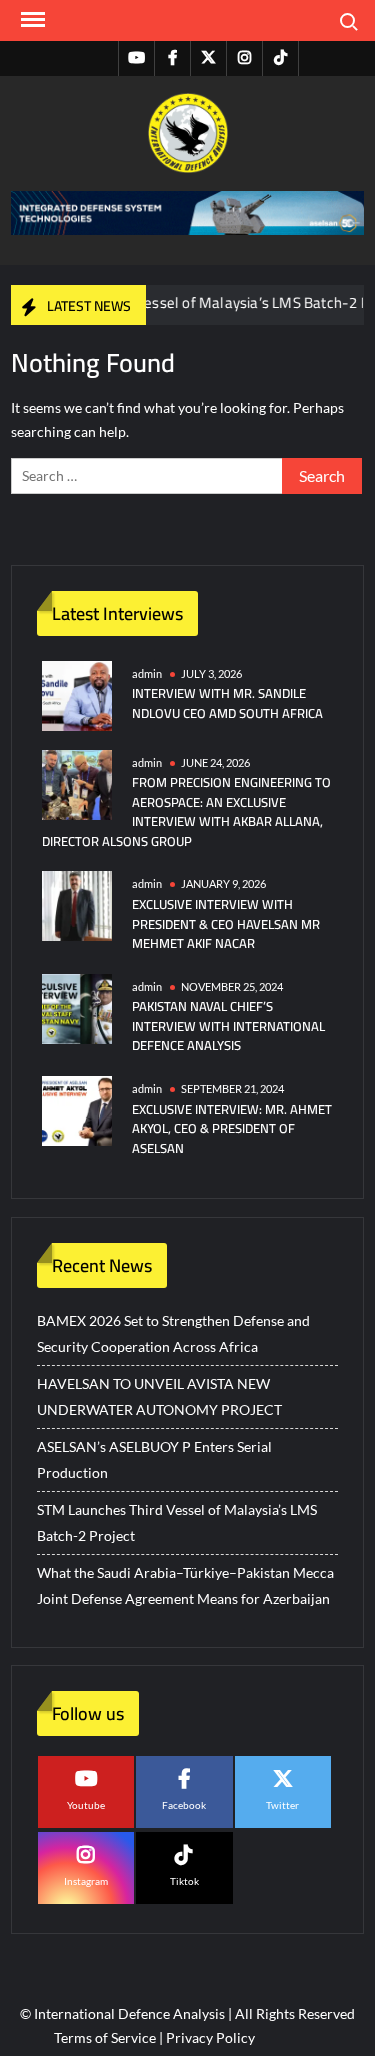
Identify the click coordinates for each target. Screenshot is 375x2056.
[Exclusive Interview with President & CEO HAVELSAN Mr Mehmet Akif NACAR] (77, 904)
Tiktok (184, 1881)
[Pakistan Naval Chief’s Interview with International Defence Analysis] (77, 1006)
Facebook (184, 1805)
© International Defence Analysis (122, 2013)
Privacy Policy (210, 2037)
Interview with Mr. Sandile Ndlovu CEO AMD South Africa (227, 703)
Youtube (86, 1805)
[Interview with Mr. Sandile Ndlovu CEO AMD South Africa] (77, 693)
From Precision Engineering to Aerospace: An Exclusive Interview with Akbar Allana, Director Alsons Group (186, 811)
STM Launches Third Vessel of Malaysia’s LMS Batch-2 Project (177, 1522)
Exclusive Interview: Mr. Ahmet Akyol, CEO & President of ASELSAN (232, 1128)
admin (147, 673)
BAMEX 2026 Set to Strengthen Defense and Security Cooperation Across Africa (173, 1333)
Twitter (282, 1805)
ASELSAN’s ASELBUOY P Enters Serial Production (154, 1459)
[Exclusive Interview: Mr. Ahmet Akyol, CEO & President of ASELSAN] (77, 1109)
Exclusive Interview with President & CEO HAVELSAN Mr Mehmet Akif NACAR (226, 923)
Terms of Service (105, 2037)
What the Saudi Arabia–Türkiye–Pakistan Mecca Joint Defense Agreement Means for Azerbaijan (185, 1585)
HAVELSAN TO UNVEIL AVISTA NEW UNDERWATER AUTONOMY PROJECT (159, 1396)
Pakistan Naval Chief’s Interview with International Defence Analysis (228, 1025)
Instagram (86, 1881)
